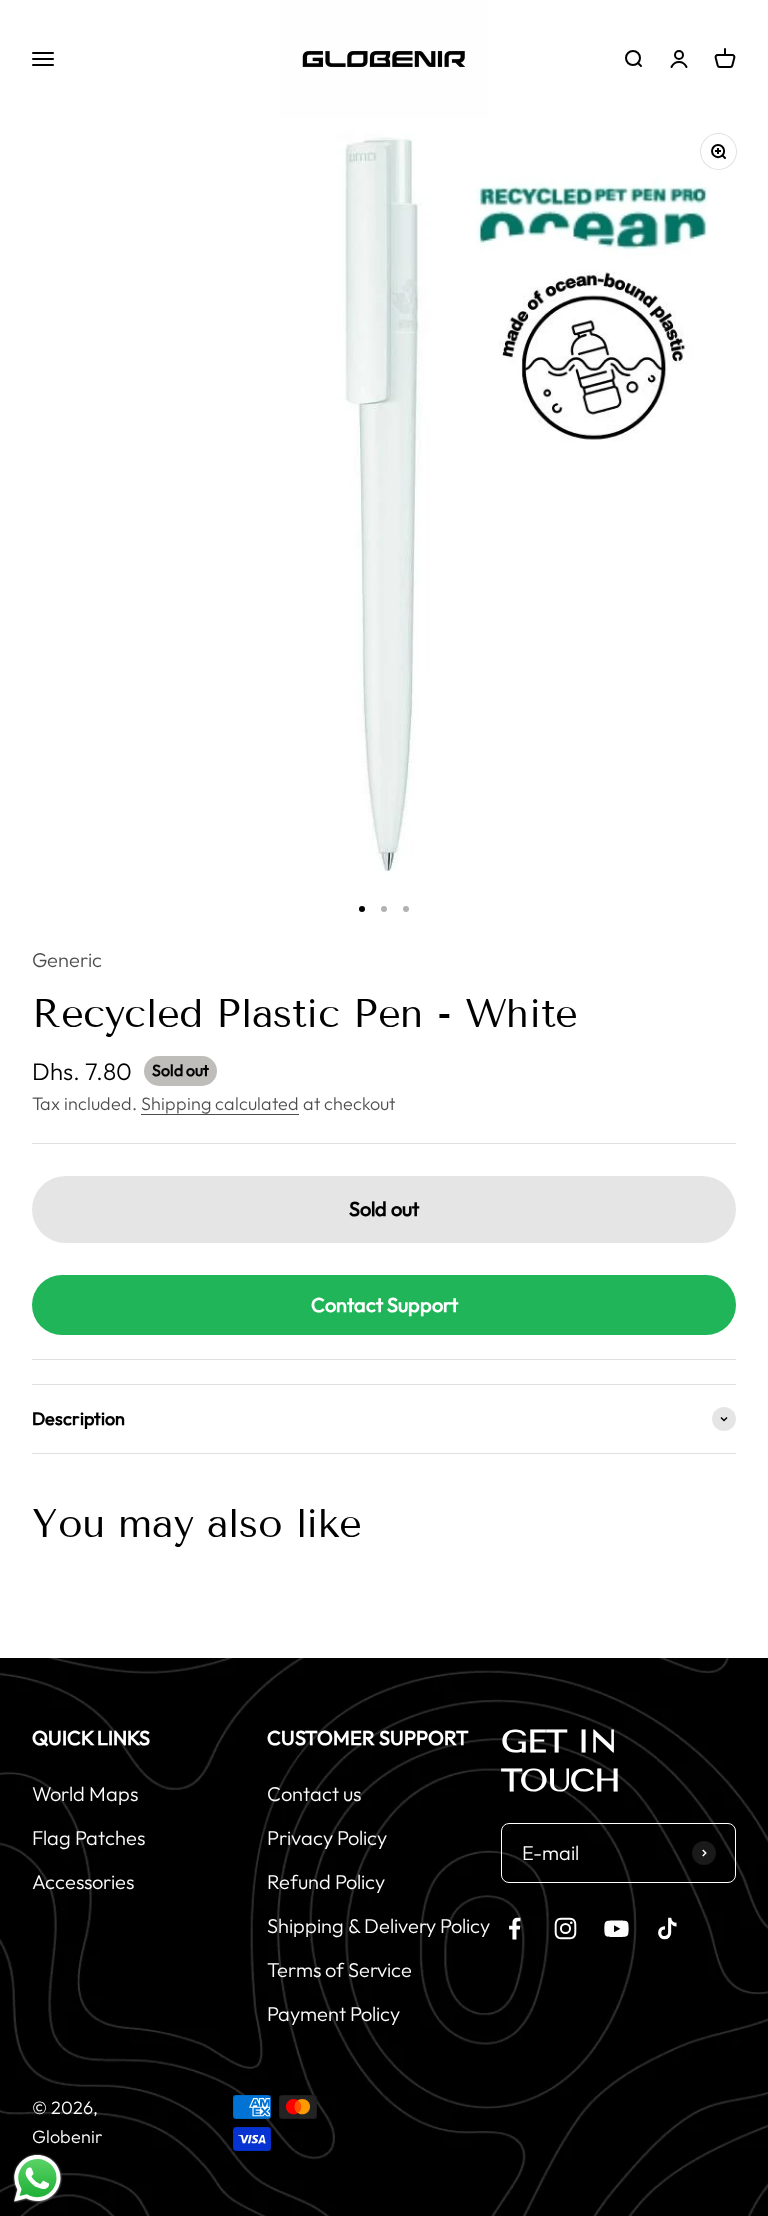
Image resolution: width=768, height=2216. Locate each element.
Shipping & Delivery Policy (378, 1925)
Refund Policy (326, 1881)
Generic (67, 959)
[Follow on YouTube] (616, 1928)
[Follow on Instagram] (565, 1928)
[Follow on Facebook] (514, 1928)
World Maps (85, 1793)
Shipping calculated (220, 1103)
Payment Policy (333, 2013)
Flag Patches (88, 1837)
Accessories (83, 1881)
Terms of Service (339, 1969)
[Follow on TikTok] (667, 1928)
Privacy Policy (327, 1837)
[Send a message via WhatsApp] (37, 2178)
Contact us (314, 1793)
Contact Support (384, 1304)
